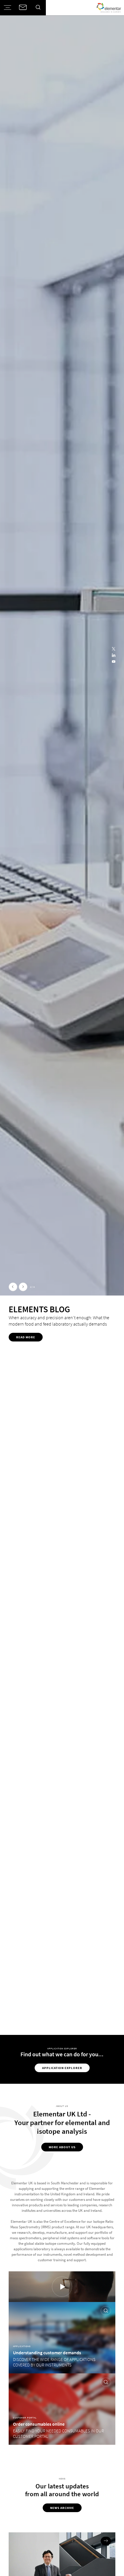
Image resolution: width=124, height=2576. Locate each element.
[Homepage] (109, 8)
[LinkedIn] (114, 656)
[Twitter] (114, 649)
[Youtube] (114, 662)
